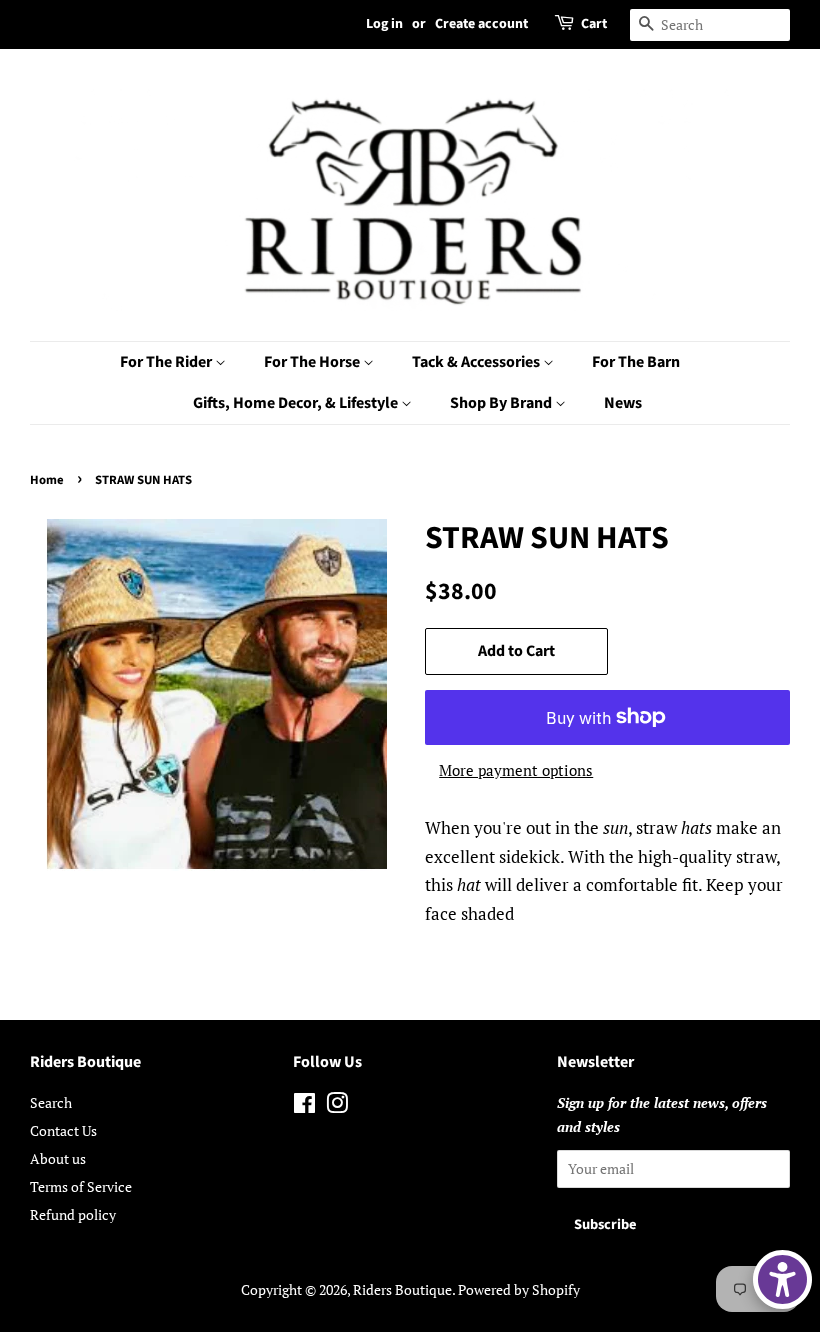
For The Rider (167, 362)
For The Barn (636, 362)
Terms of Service (81, 1186)
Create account (481, 24)
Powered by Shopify (519, 1289)
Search (51, 1102)
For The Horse (313, 362)
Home (47, 480)
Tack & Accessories (477, 362)
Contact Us (63, 1130)
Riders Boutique (402, 1289)
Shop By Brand (502, 403)
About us (58, 1158)
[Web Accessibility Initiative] (782, 1279)
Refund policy (73, 1214)
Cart (594, 24)
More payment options (516, 770)
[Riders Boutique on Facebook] (304, 1106)
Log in (384, 24)
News (623, 403)
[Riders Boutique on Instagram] (337, 1106)
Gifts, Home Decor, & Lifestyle (297, 403)
